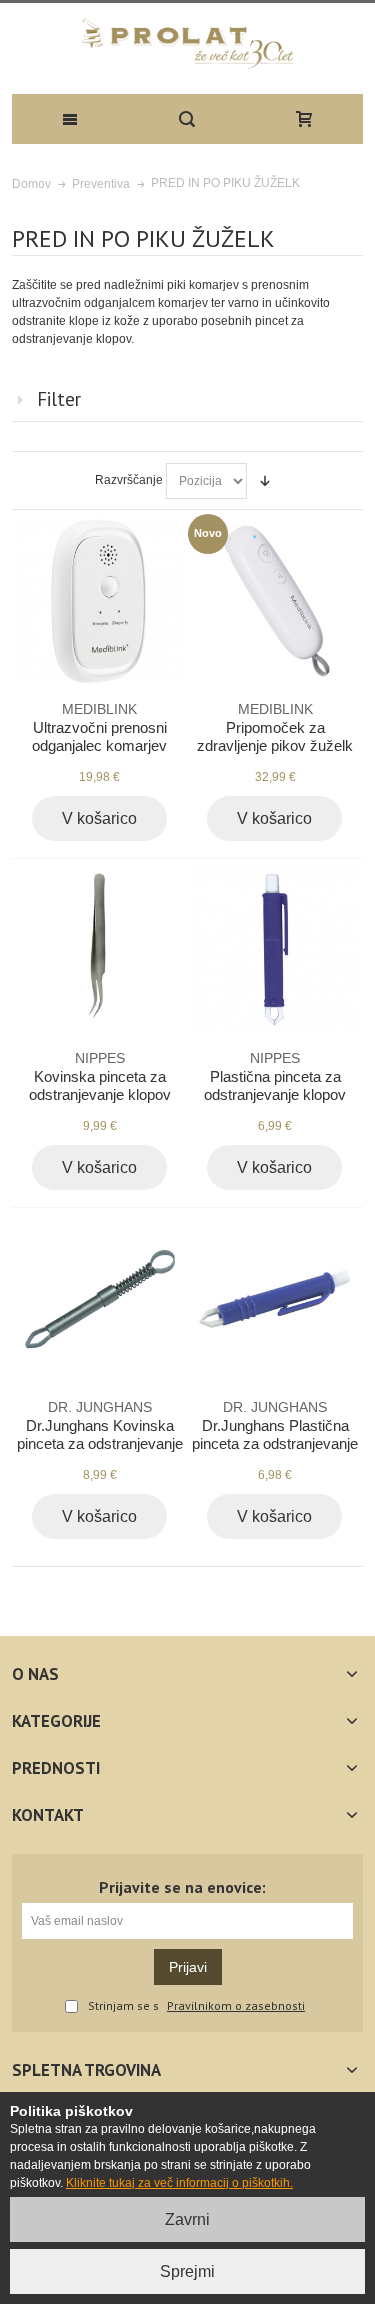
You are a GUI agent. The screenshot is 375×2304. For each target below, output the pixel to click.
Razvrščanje (129, 480)
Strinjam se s (123, 2006)
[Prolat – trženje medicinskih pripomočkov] (187, 43)
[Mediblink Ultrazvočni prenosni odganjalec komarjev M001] (100, 601)
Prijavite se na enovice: (182, 1887)
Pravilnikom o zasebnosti (236, 2006)
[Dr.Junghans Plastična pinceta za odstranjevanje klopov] (275, 1299)
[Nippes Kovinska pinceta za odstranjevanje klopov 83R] (100, 950)
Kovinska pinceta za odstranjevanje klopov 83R (100, 1085)
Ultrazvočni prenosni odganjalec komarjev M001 (99, 736)
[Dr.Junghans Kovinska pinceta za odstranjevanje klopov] (100, 1299)
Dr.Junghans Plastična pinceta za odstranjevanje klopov (275, 1434)
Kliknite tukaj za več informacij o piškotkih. (179, 2183)
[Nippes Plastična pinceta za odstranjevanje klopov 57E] (275, 950)
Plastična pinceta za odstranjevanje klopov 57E (275, 1085)
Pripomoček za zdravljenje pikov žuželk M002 (275, 736)
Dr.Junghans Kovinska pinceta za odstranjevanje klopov (100, 1434)
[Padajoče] (265, 481)
